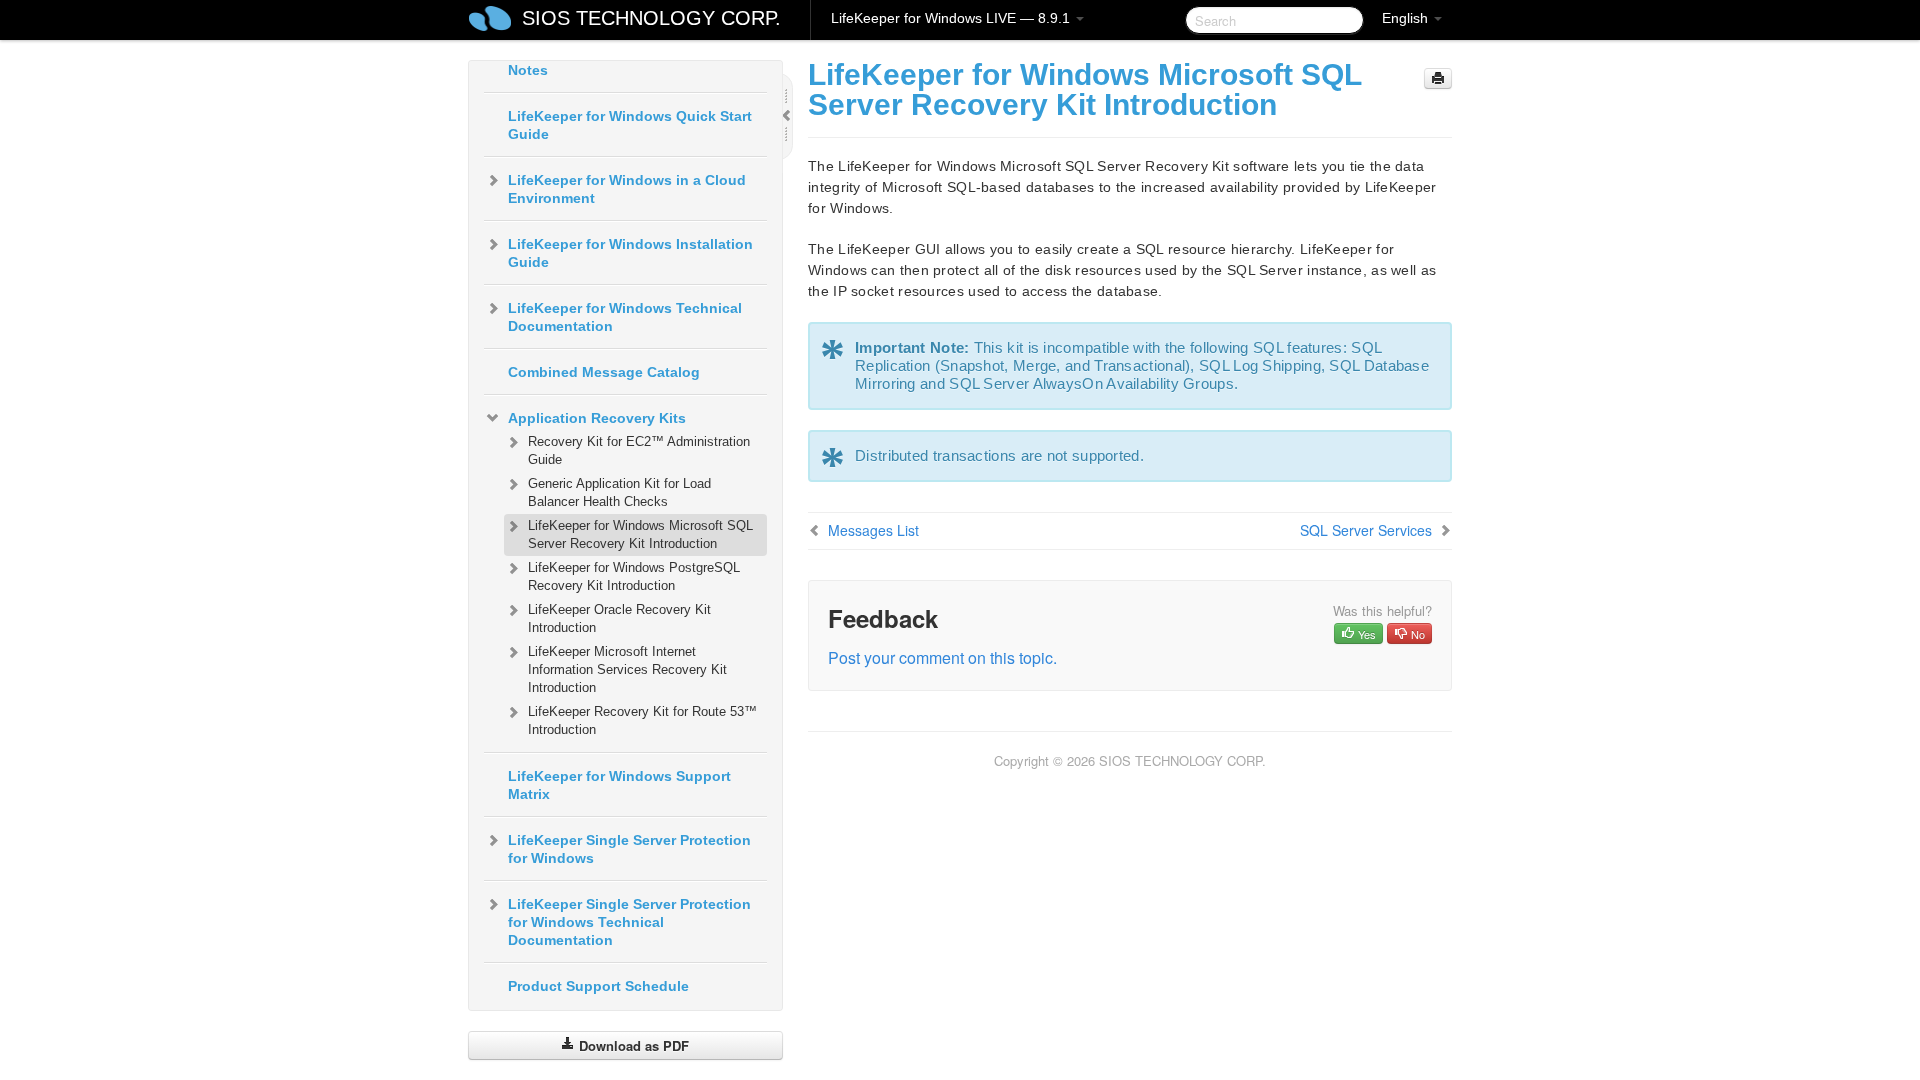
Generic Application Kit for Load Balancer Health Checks (619, 492)
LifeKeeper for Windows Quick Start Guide (630, 125)
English (1407, 18)
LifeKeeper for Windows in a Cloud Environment (627, 189)
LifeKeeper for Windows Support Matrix (619, 785)
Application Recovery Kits (597, 418)
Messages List (873, 530)
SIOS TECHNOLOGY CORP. (651, 18)
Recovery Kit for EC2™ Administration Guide (639, 450)
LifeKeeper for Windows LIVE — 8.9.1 (952, 18)
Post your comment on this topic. (942, 657)
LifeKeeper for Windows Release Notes (619, 61)
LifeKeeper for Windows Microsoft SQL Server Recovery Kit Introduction (640, 534)
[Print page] (1438, 78)
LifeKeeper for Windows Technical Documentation (625, 317)
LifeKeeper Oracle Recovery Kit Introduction (619, 618)
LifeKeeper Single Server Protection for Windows (629, 849)
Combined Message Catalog (604, 372)
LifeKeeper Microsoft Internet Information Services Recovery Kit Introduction (627, 669)
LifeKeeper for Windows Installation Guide (630, 253)
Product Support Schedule (598, 986)
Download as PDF (632, 1045)
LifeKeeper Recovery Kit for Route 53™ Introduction (642, 720)
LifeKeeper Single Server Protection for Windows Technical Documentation (629, 922)
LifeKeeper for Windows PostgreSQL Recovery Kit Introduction (634, 576)
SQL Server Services (1366, 530)
